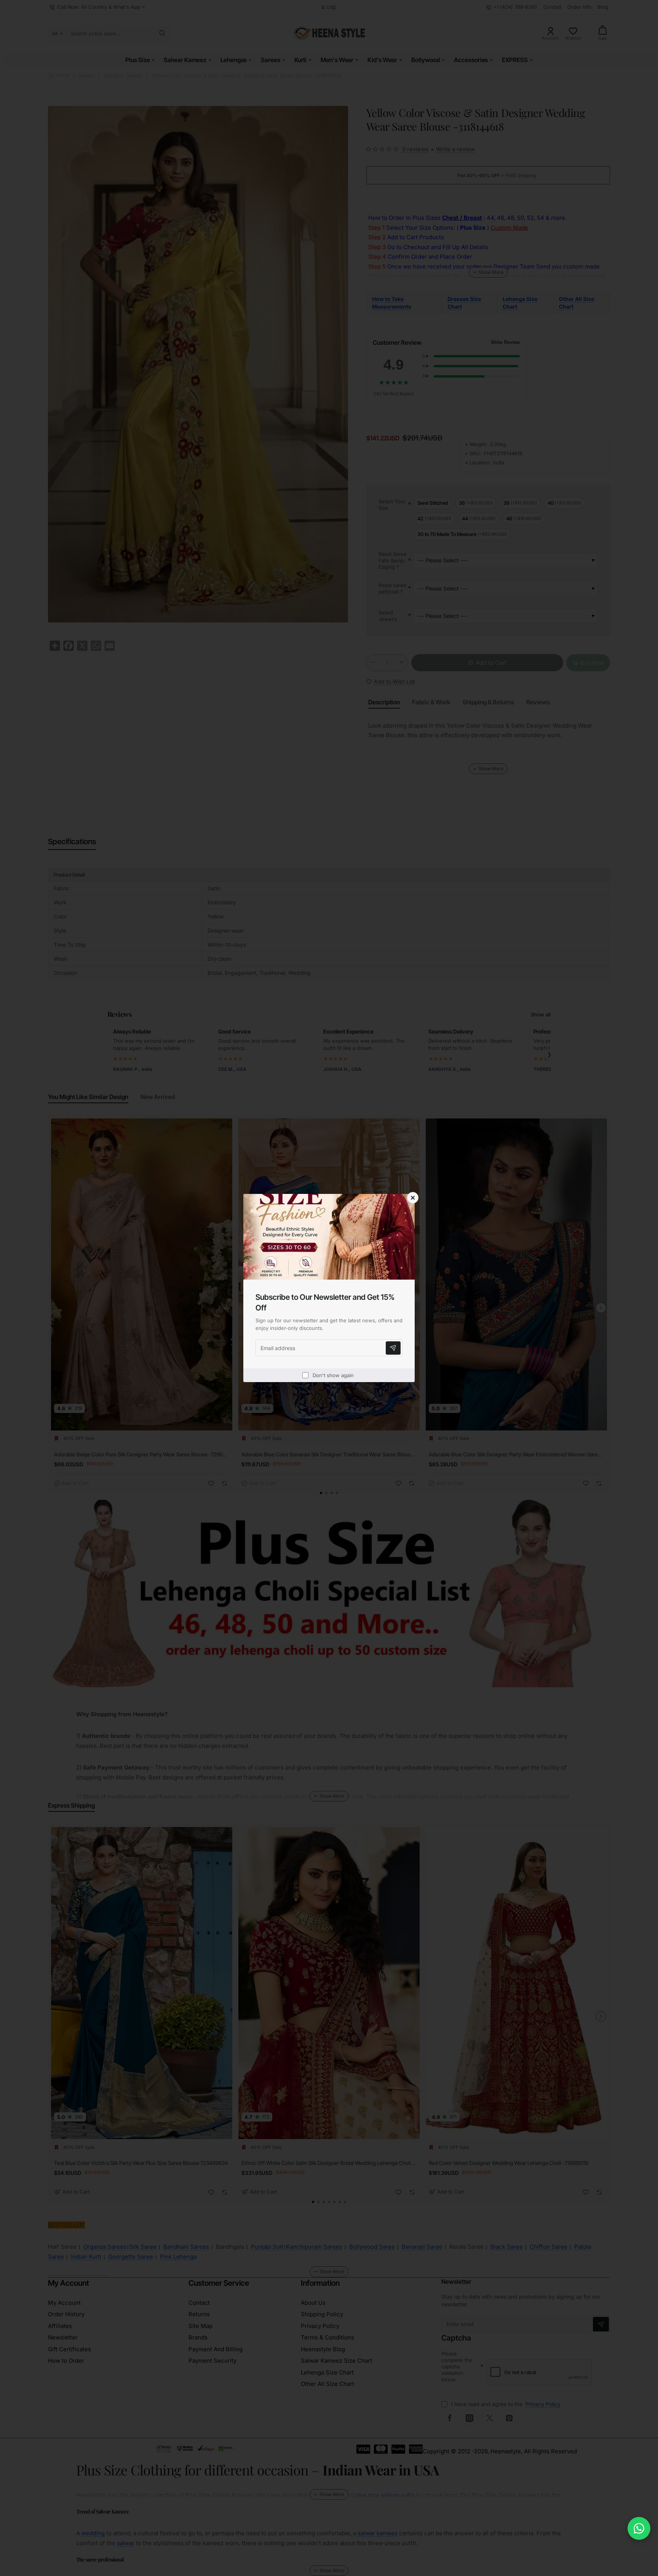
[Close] (413, 1198)
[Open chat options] (639, 2528)
